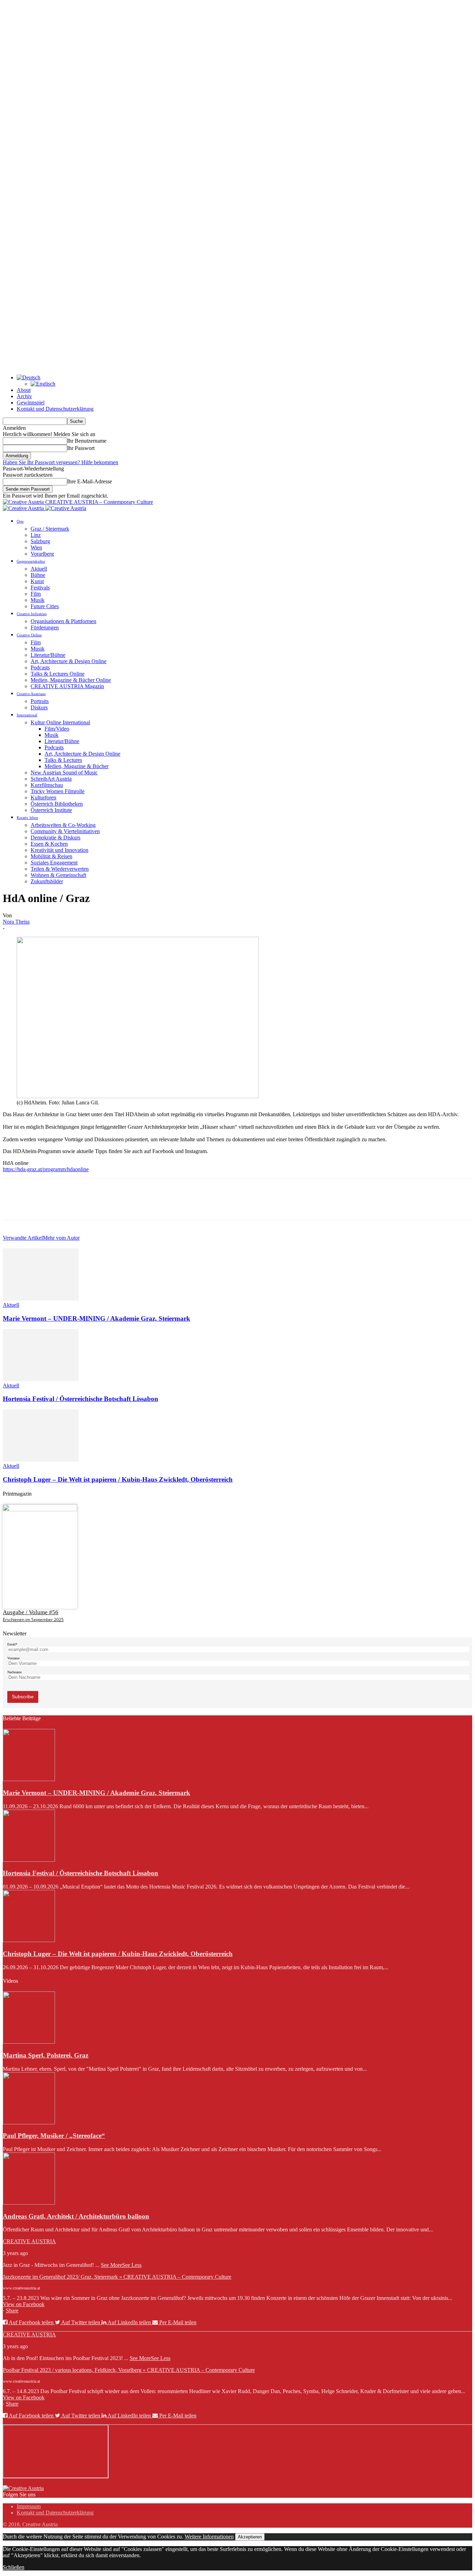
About (24, 390)
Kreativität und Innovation (59, 850)
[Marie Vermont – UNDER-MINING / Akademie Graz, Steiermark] (41, 1299)
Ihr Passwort (81, 448)
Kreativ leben (27, 818)
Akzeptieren (250, 2537)
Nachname (14, 1672)
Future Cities (45, 606)
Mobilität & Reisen (51, 856)
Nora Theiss (16, 922)
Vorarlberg (42, 554)
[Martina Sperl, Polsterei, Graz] (29, 2042)
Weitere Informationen (209, 2537)
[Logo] (24, 508)
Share (12, 2311)
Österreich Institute (51, 810)
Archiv (24, 396)
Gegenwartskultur (31, 561)
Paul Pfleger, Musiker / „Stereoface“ (54, 2136)
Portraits (40, 701)
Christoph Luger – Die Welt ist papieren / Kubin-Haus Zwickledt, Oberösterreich (118, 1479)
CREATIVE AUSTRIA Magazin (67, 686)
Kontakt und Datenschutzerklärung (55, 409)
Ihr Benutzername (87, 441)
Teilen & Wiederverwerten (60, 869)
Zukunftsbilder (47, 881)
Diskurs (39, 707)
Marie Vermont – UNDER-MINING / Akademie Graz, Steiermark (96, 1318)
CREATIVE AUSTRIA (29, 2241)
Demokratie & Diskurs (55, 838)
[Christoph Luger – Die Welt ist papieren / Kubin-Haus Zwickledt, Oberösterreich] (41, 1460)
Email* (12, 1644)
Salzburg (40, 541)
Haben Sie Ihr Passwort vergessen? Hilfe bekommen (61, 462)
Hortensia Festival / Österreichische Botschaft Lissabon (80, 1399)
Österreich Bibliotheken (57, 804)
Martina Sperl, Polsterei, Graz (46, 2055)
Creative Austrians (31, 694)
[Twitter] (39, 1205)
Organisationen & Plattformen (63, 621)
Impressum (29, 2506)
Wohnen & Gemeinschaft (58, 875)
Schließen (14, 2567)
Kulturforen (43, 798)
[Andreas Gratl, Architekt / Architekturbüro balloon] (29, 2203)
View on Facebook (24, 2304)
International (27, 715)
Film (36, 594)
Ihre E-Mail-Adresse (90, 481)
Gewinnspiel (31, 402)
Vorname (13, 1658)
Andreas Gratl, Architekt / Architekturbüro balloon (76, 2216)
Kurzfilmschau (47, 785)
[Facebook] (14, 1205)
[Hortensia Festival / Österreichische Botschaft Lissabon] (41, 1379)
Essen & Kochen (49, 844)
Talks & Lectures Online (58, 674)
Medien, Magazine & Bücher (77, 766)
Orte (20, 521)
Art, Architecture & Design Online (69, 661)
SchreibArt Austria (51, 779)
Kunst (37, 581)
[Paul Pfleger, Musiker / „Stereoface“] (29, 2122)
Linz (36, 535)
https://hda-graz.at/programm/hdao (40, 1169)
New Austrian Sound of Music (64, 772)
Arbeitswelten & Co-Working (63, 825)
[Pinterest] (64, 1205)
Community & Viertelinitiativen (65, 831)
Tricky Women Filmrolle (58, 791)
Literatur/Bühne (48, 655)
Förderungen (45, 627)
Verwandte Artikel (23, 1238)
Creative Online (29, 635)
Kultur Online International (60, 722)
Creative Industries (32, 614)
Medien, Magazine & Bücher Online (71, 680)
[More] (115, 1205)
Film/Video (57, 729)
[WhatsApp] (89, 1205)
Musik (38, 600)
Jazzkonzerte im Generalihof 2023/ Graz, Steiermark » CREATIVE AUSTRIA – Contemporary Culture (117, 2277)
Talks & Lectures (63, 760)
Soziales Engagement (54, 863)
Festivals (40, 587)
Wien (36, 548)
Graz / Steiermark (50, 529)
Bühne (38, 575)
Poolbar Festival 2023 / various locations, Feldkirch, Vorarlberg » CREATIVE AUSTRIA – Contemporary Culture (129, 2370)
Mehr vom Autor (61, 1238)
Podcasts (40, 667)
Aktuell (39, 569)
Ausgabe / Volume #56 (31, 1612)
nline (83, 1169)
